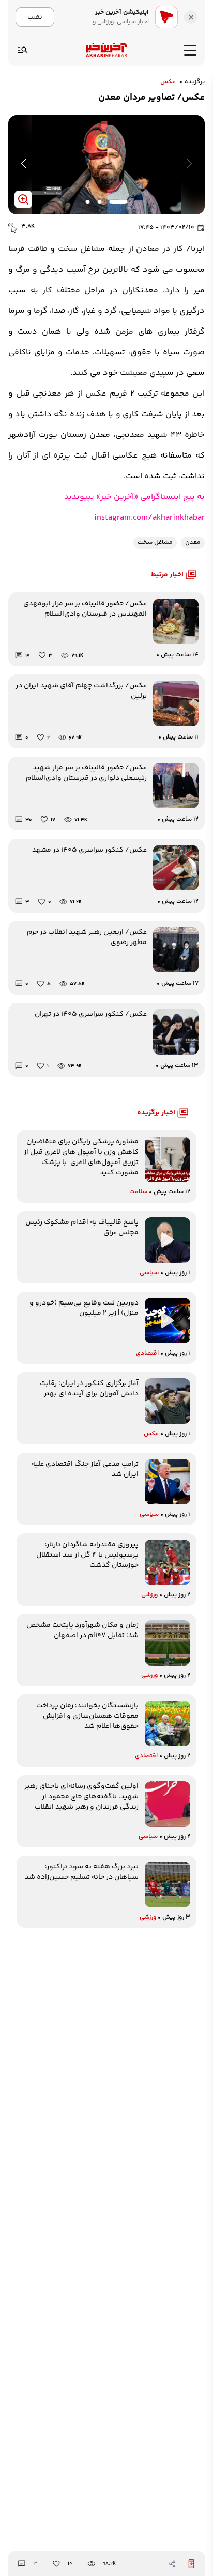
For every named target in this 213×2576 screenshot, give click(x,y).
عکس (168, 82)
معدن (193, 543)
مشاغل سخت (155, 543)
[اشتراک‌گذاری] (172, 2564)
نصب (35, 17)
